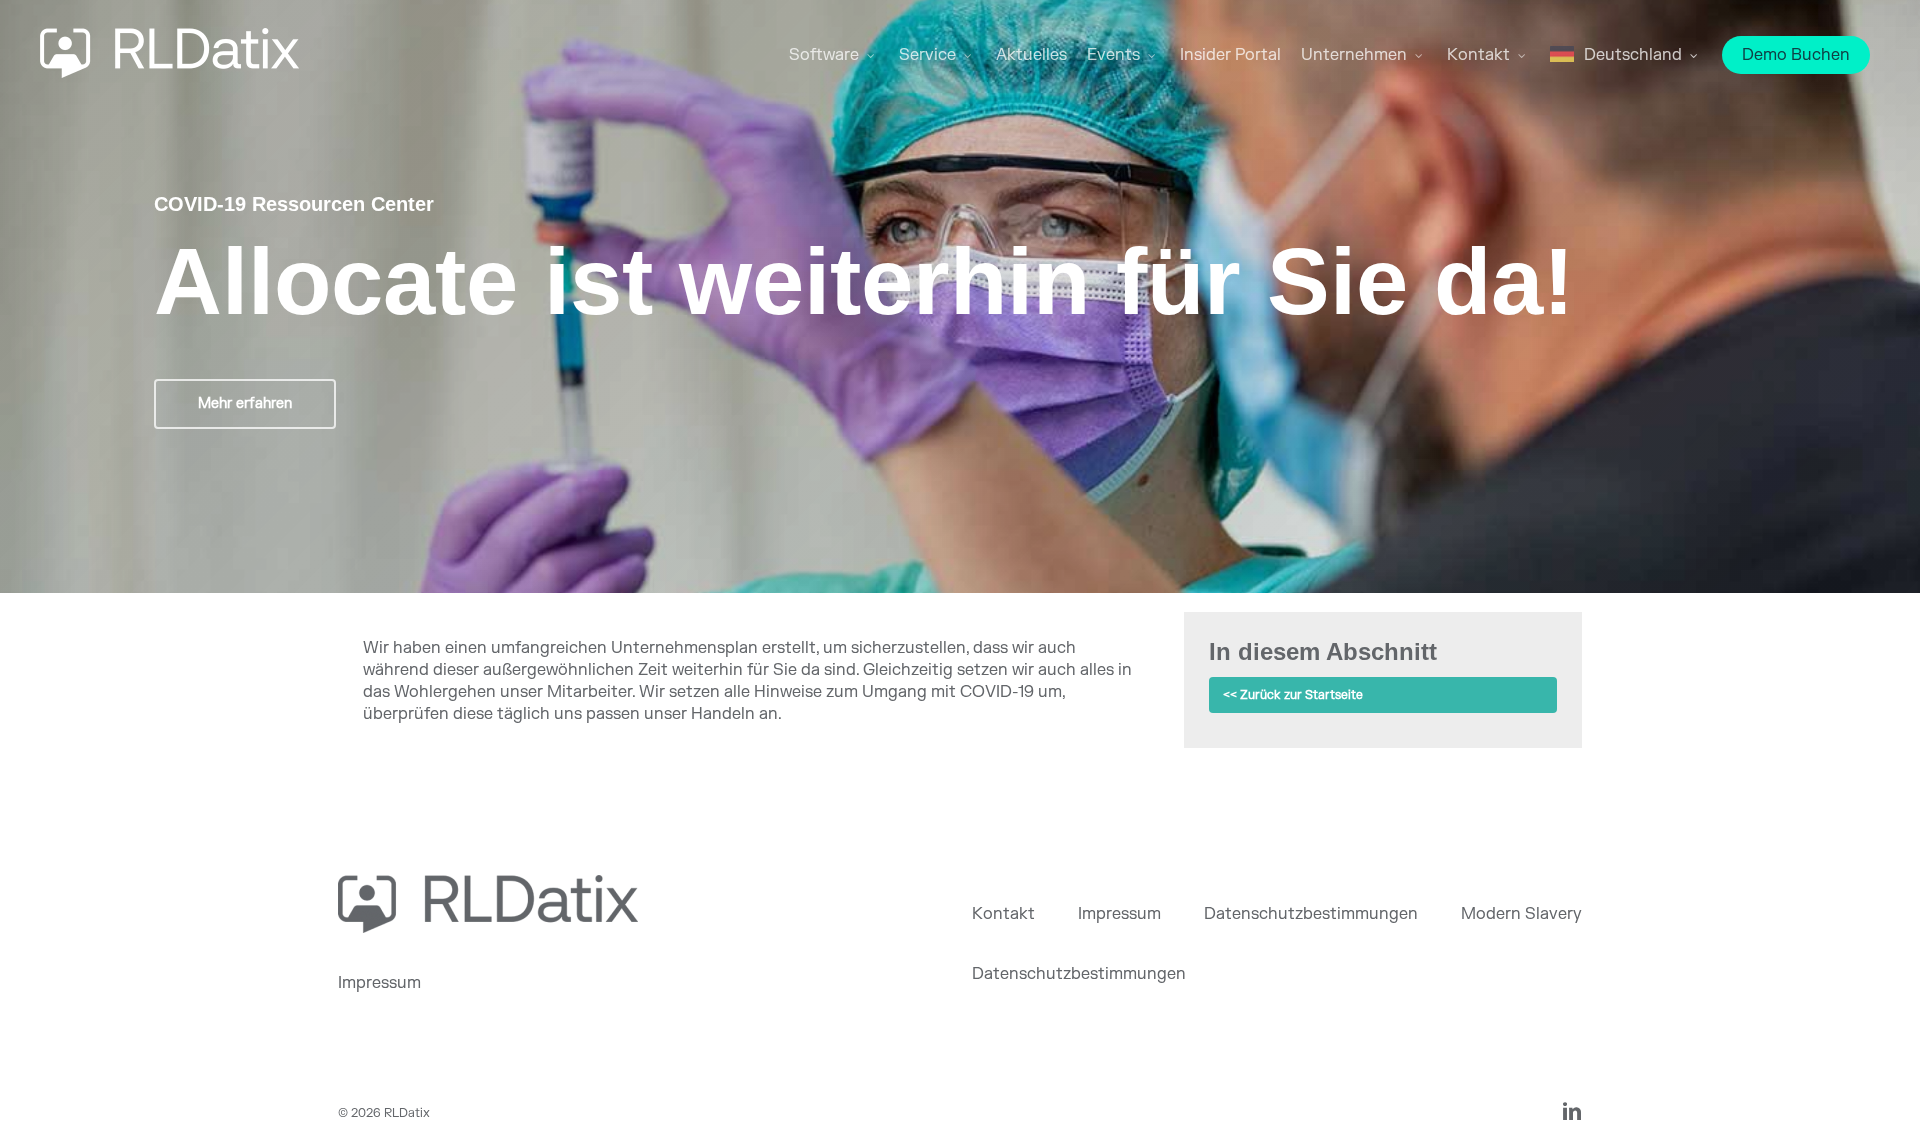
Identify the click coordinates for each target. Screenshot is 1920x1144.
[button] (245, 404)
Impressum (379, 983)
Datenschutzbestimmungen (1311, 914)
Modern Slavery (1521, 914)
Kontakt (1003, 914)
